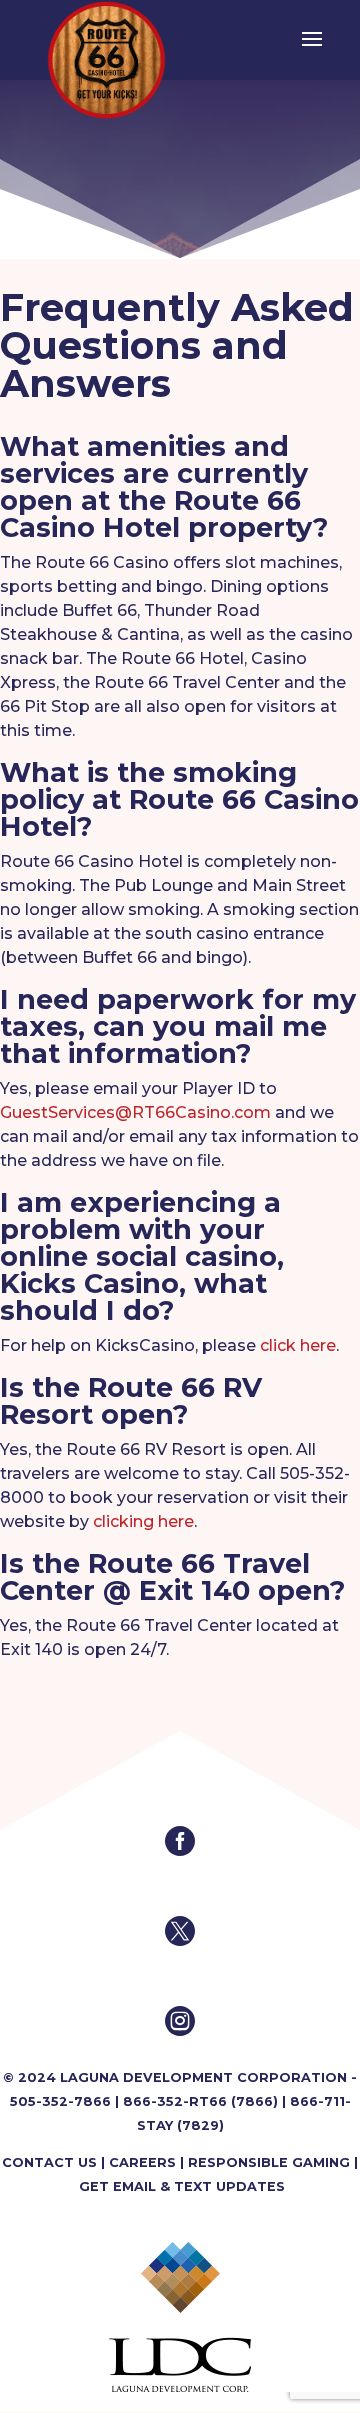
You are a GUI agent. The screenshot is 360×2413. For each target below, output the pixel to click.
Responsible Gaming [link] (269, 2162)
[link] (106, 58)
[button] (312, 52)
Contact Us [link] (49, 2162)
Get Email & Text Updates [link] (182, 2186)
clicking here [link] (143, 1521)
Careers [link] (142, 2162)
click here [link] (298, 1345)
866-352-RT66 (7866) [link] (200, 2101)
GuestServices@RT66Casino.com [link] (135, 1112)
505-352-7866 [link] (60, 2101)
